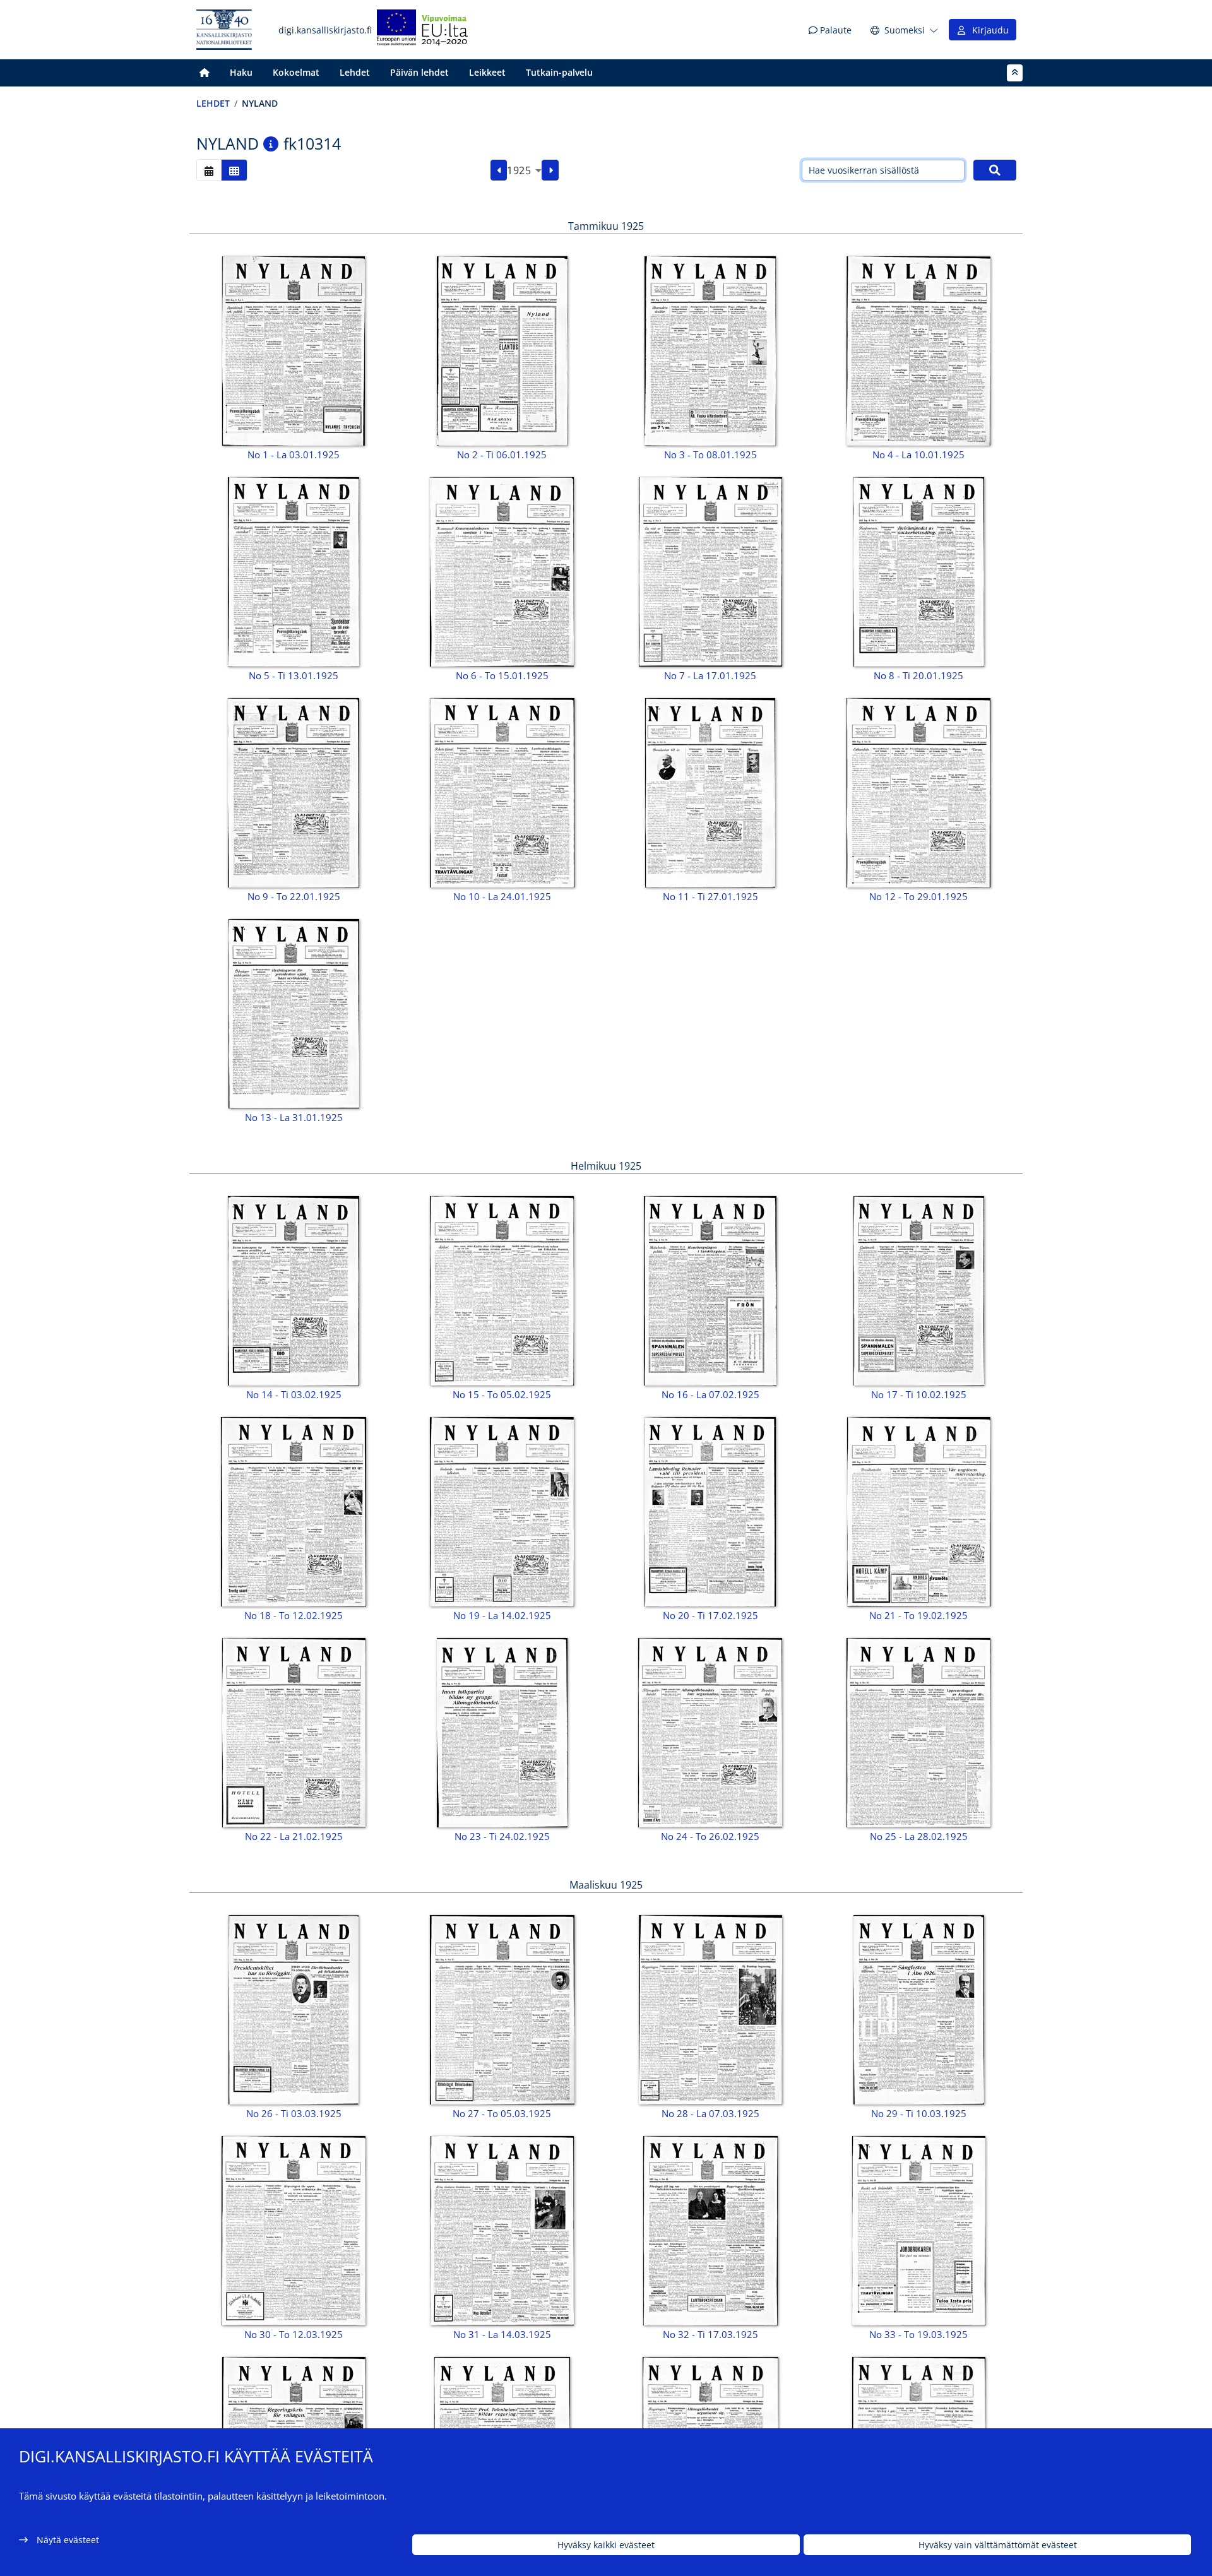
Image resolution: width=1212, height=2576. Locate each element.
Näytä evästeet (68, 2540)
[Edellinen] (499, 170)
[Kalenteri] (209, 170)
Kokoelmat (296, 72)
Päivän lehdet (419, 72)
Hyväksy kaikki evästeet (606, 2545)
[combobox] (524, 170)
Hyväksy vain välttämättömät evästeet (998, 2545)
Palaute (835, 30)
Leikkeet (487, 72)
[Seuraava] (550, 170)
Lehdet (355, 72)
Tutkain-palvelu (559, 72)
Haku (241, 72)
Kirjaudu (988, 30)
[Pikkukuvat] (234, 170)
